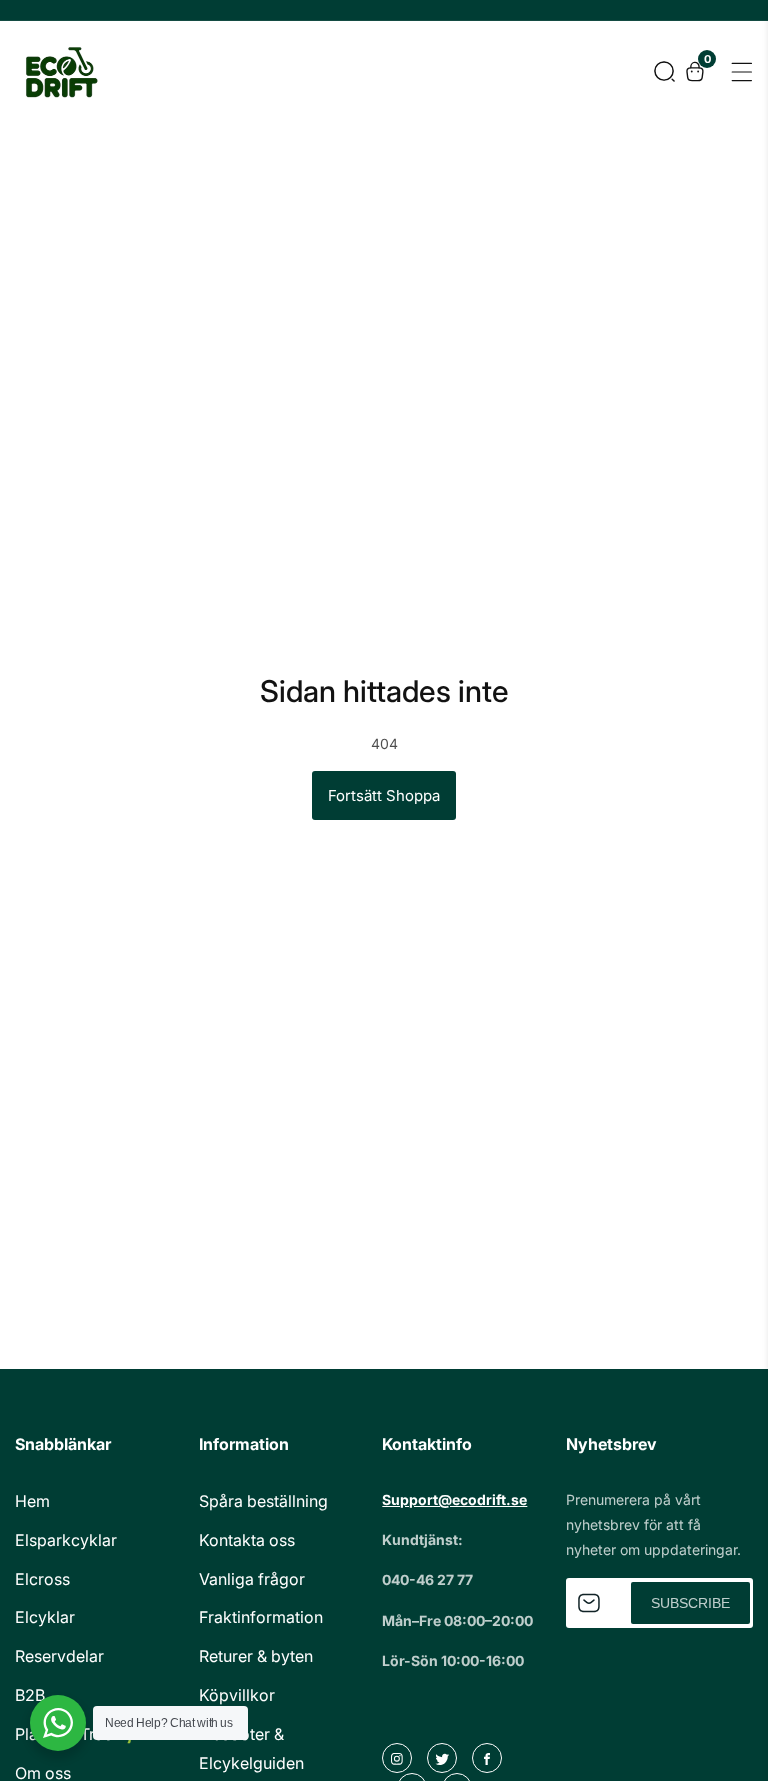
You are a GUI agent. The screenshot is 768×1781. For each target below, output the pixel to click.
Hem (32, 1501)
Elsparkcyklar (66, 1540)
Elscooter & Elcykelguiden (251, 1748)
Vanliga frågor (252, 1579)
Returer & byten (256, 1656)
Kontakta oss (247, 1540)
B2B (30, 1695)
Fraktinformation (261, 1617)
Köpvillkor (237, 1695)
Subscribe (690, 1603)
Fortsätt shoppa (384, 795)
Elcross (42, 1579)
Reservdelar (59, 1656)
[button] (664, 71)
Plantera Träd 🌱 (76, 1734)
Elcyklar (45, 1617)
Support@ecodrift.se (454, 1499)
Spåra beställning (263, 1501)
